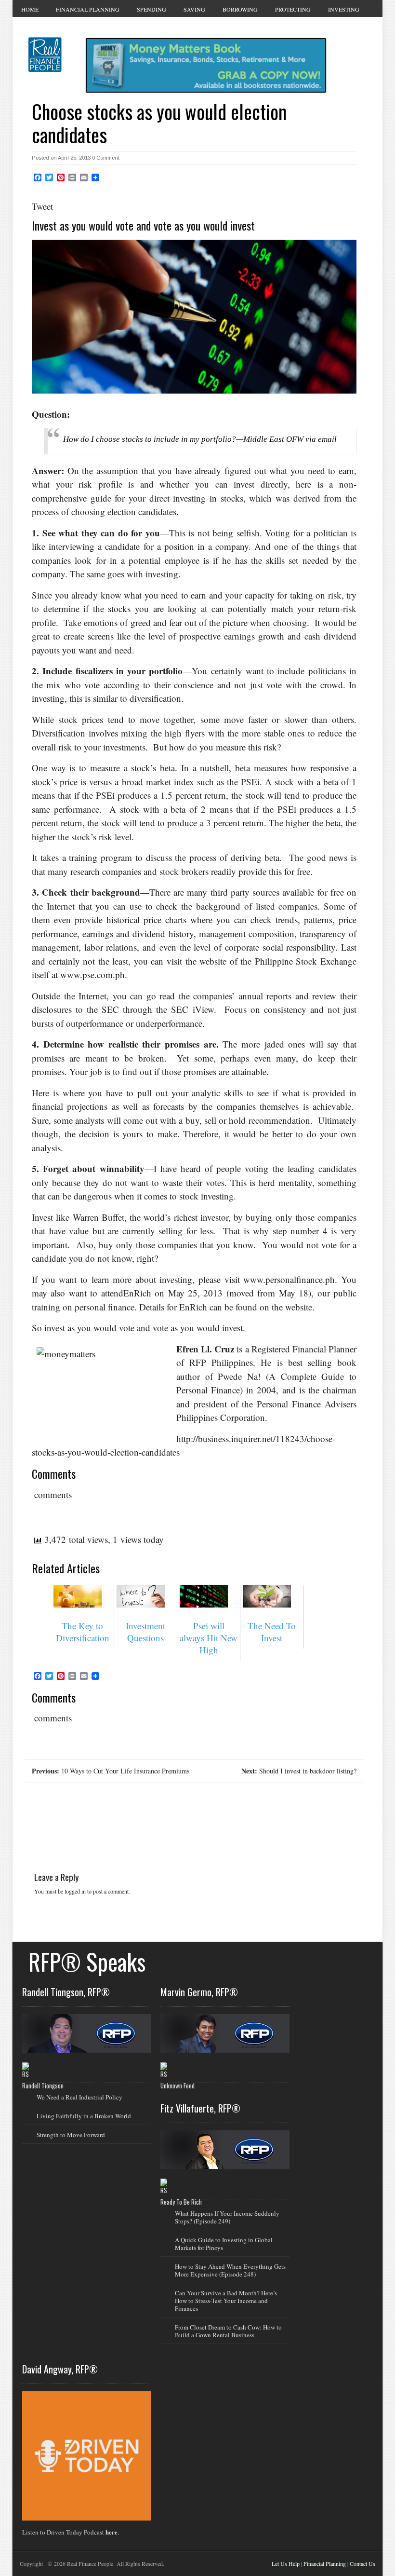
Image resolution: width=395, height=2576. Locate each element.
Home (30, 9)
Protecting (293, 9)
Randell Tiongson (43, 2085)
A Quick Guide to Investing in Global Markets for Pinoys (224, 2244)
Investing (344, 9)
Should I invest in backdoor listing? (299, 1771)
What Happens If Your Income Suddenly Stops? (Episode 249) (227, 2217)
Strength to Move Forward (71, 2135)
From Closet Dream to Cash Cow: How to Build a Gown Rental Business (228, 2331)
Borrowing (240, 9)
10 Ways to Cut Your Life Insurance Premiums (111, 1771)
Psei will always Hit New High (209, 1638)
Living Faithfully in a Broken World (84, 2116)
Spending (151, 9)
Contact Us (362, 2563)
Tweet (42, 206)
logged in (75, 1891)
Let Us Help (286, 2563)
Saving (194, 9)
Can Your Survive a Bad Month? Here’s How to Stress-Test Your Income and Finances (226, 2301)
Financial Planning (88, 9)
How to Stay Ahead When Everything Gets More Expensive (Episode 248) (230, 2270)
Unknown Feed (178, 2085)
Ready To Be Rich (181, 2202)
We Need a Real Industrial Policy (79, 2097)
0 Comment (106, 158)
